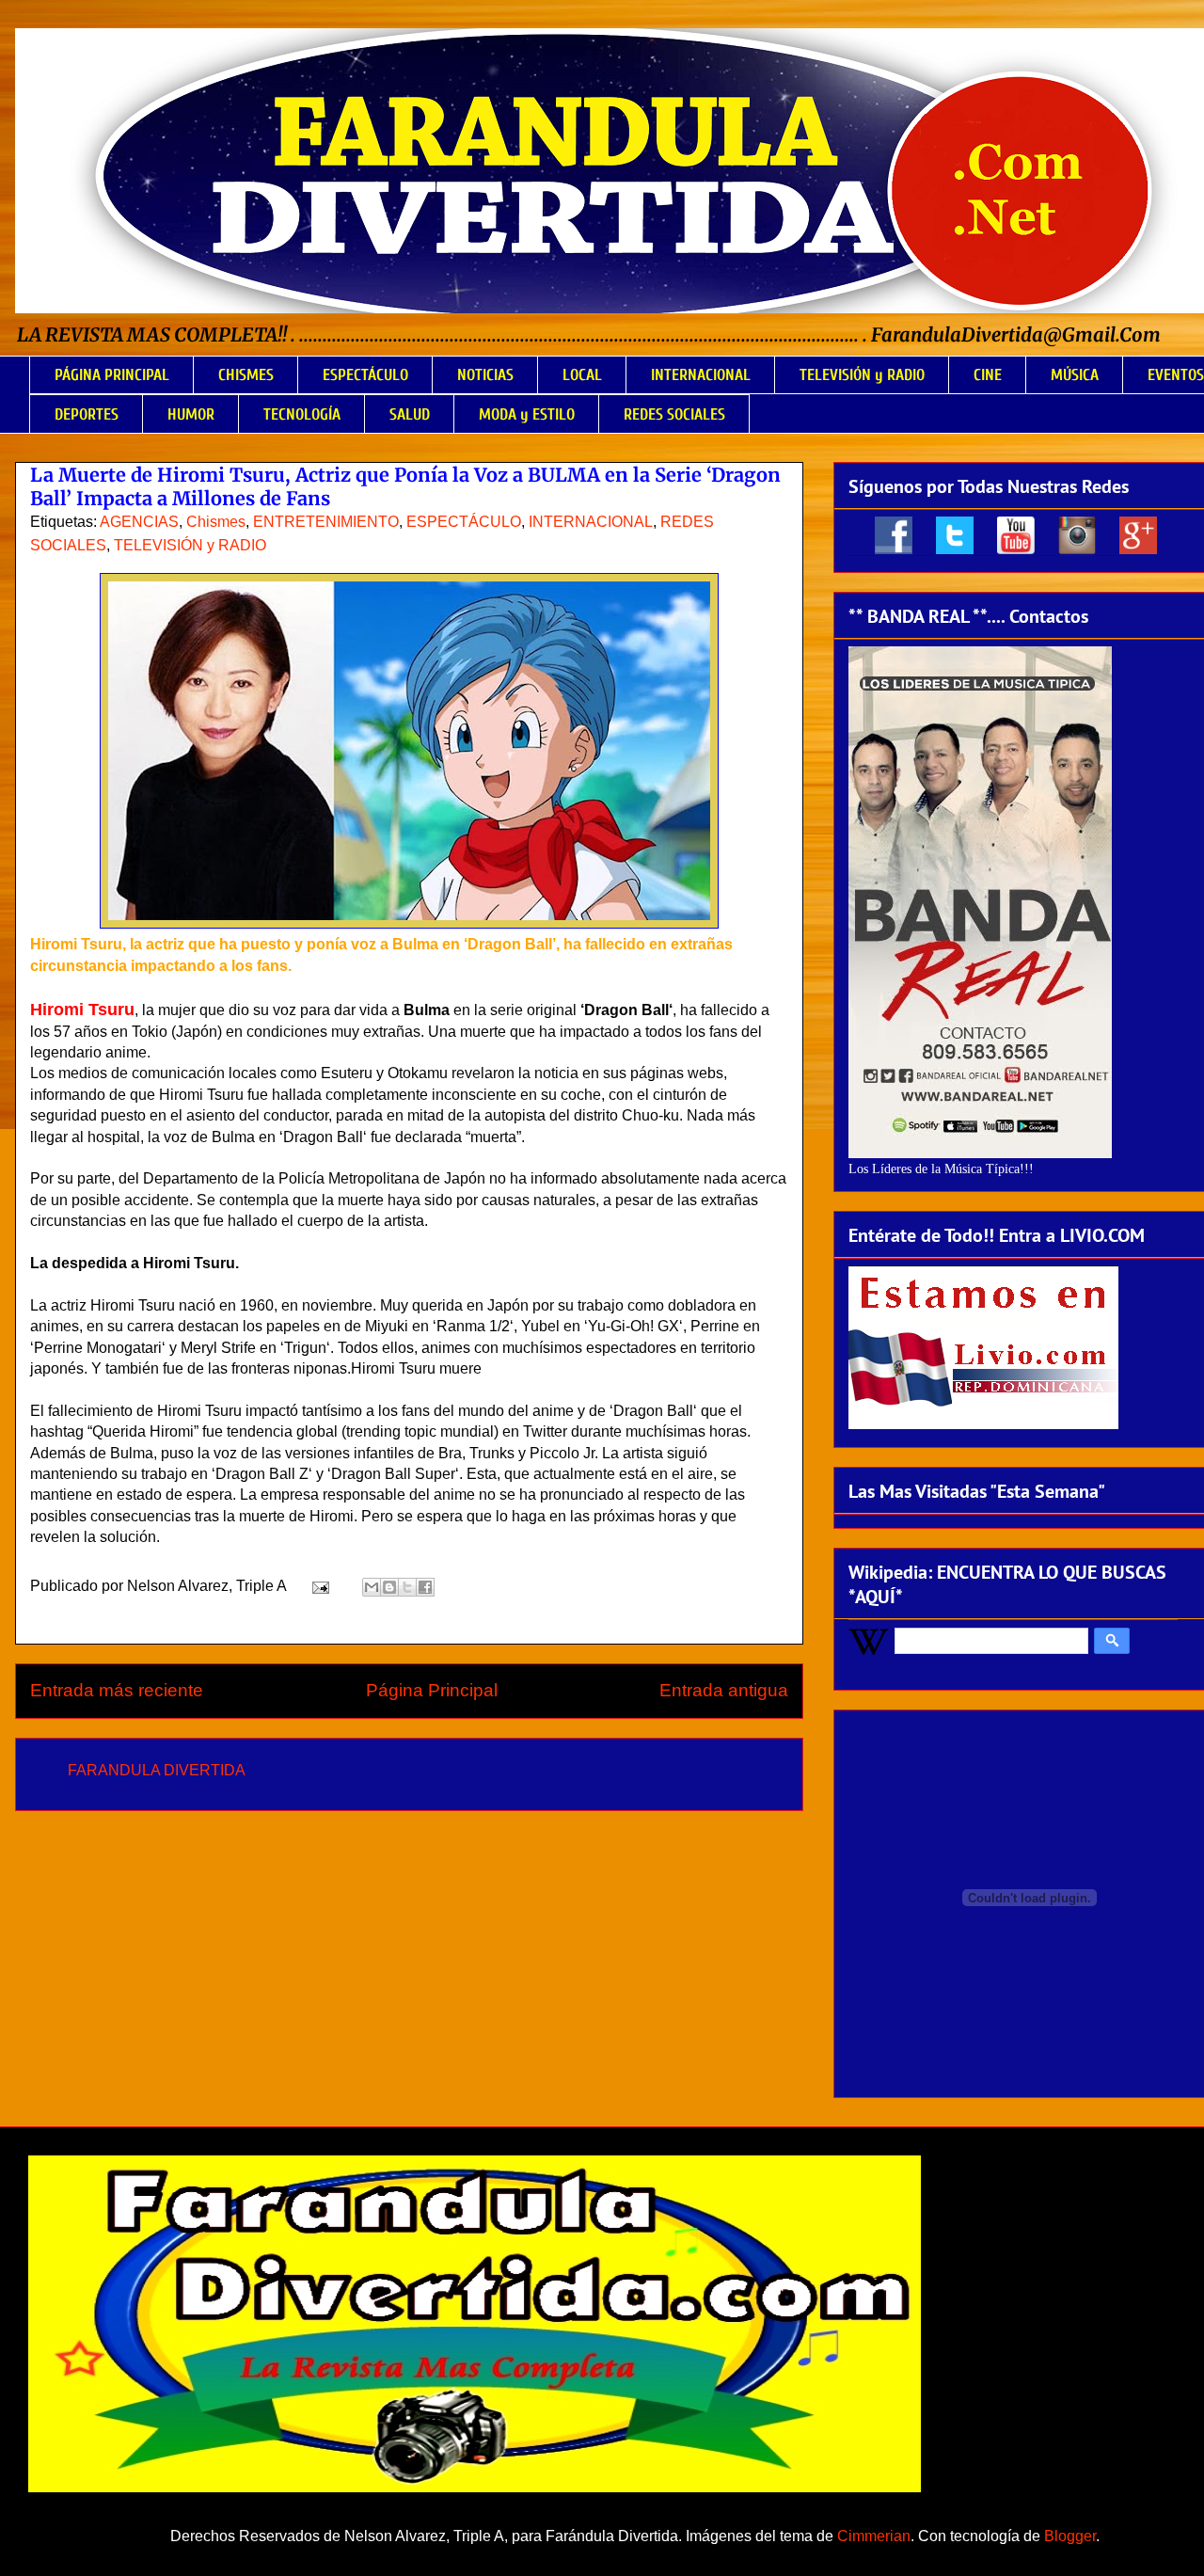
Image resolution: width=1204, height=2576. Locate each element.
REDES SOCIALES (674, 414)
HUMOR (191, 414)
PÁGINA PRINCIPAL (112, 375)
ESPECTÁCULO (365, 375)
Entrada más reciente (117, 1690)
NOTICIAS (485, 375)
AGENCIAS (139, 522)
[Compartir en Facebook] (425, 1587)
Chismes (216, 522)
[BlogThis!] (389, 1587)
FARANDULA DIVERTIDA (157, 1770)
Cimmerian (874, 2536)
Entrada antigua (724, 1690)
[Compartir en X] (407, 1587)
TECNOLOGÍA (302, 414)
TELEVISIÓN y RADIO (862, 375)
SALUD (410, 414)
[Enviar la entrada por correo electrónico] (319, 1586)
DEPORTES (87, 414)
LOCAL (582, 375)
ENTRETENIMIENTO (326, 522)
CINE (988, 375)
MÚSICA (1075, 375)
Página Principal (432, 1690)
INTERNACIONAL (701, 375)
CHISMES (246, 375)
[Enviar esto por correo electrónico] (372, 1587)
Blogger (1070, 2536)
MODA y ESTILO (527, 414)
